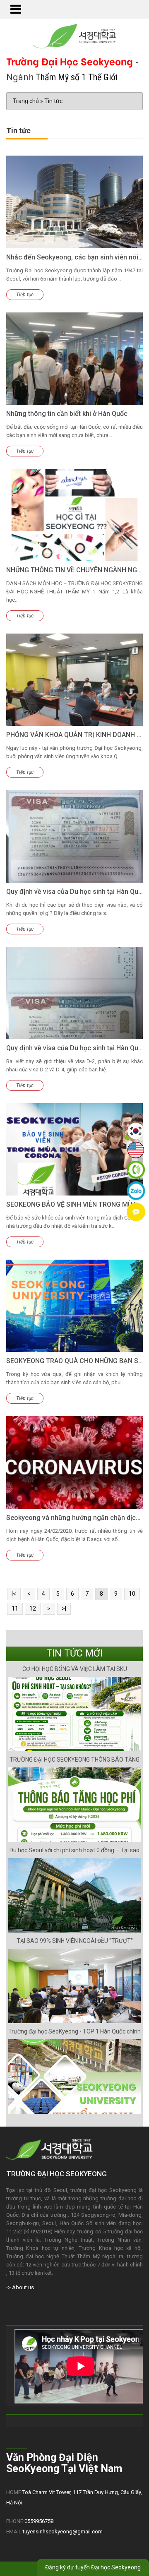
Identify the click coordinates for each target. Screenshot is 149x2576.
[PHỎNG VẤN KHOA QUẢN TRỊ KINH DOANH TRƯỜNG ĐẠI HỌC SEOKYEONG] (74, 680)
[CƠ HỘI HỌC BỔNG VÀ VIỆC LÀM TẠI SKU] (74, 1714)
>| (64, 1608)
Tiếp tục (25, 295)
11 (15, 1608)
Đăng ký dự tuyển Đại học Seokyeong (93, 2567)
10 (132, 1594)
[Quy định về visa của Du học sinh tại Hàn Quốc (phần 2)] (74, 993)
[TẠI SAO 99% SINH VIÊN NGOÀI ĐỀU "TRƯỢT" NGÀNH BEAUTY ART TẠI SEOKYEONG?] (74, 1986)
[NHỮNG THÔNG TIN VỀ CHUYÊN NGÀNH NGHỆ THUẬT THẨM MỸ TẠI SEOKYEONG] (74, 515)
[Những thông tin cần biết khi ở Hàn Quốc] (74, 359)
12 (33, 1608)
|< (14, 1594)
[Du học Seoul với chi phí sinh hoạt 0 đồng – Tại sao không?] (74, 1895)
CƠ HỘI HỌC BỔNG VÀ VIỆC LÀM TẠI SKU (75, 1669)
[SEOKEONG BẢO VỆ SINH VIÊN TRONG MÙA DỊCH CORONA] (74, 1149)
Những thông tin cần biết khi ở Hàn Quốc (67, 414)
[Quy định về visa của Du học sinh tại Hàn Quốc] (74, 836)
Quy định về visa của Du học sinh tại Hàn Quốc (76, 892)
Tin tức (53, 101)
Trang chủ (26, 101)
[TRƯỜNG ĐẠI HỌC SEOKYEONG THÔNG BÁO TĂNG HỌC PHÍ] (74, 1805)
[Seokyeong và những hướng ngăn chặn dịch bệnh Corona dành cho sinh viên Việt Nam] (74, 1462)
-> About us (20, 2287)
